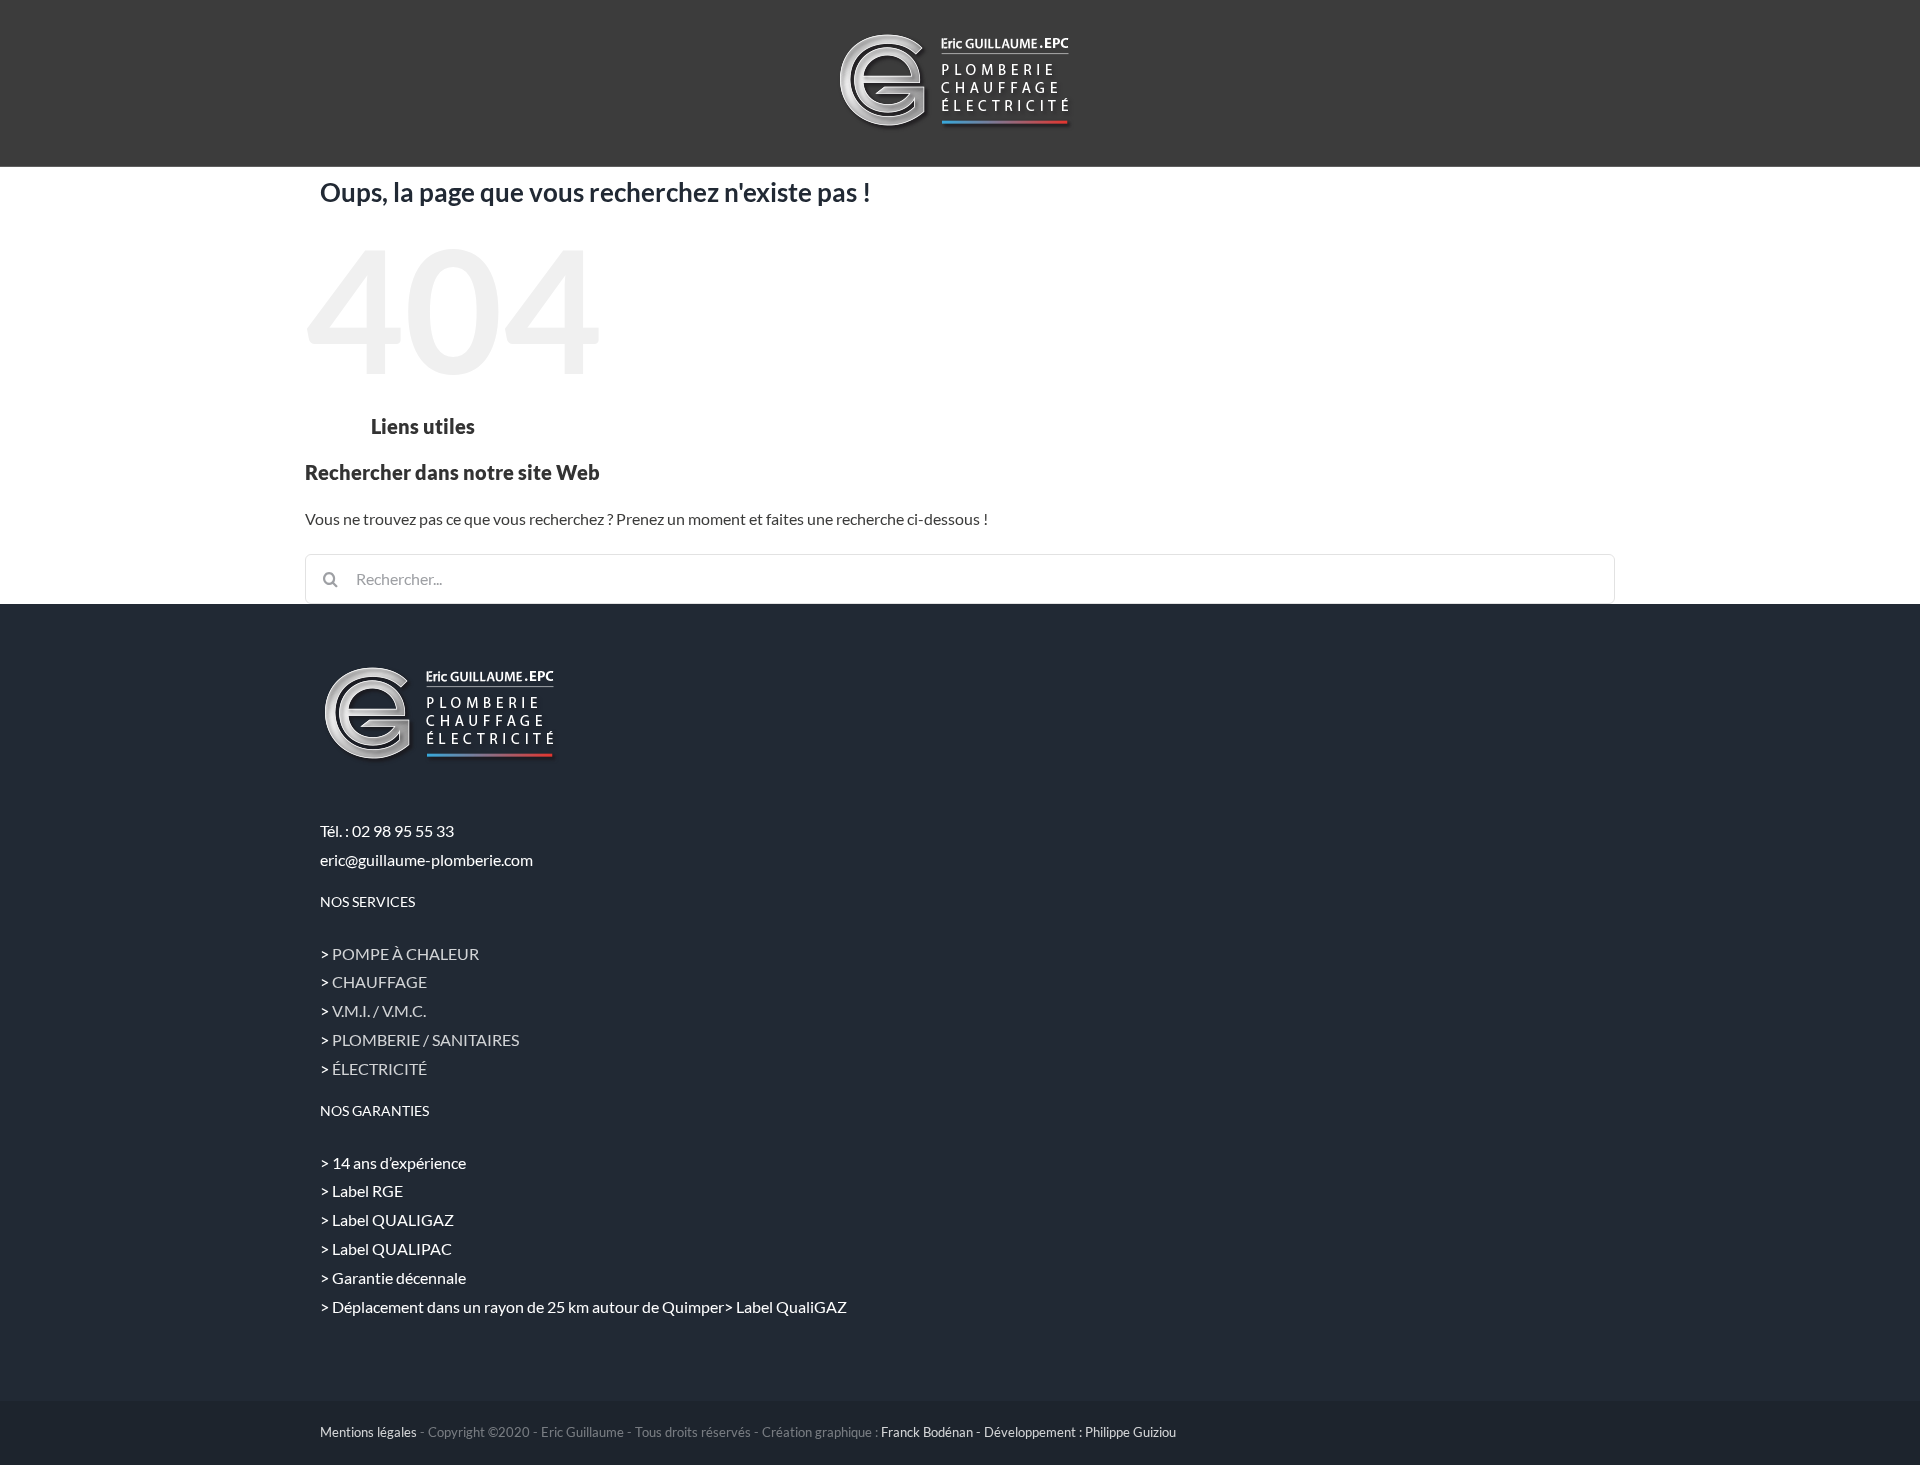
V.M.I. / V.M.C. (379, 1010)
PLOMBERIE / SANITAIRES (425, 1039)
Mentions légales (368, 1432)
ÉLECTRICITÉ (379, 1068)
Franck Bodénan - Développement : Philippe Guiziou (1028, 1432)
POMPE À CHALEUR (405, 953)
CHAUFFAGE (379, 981)
